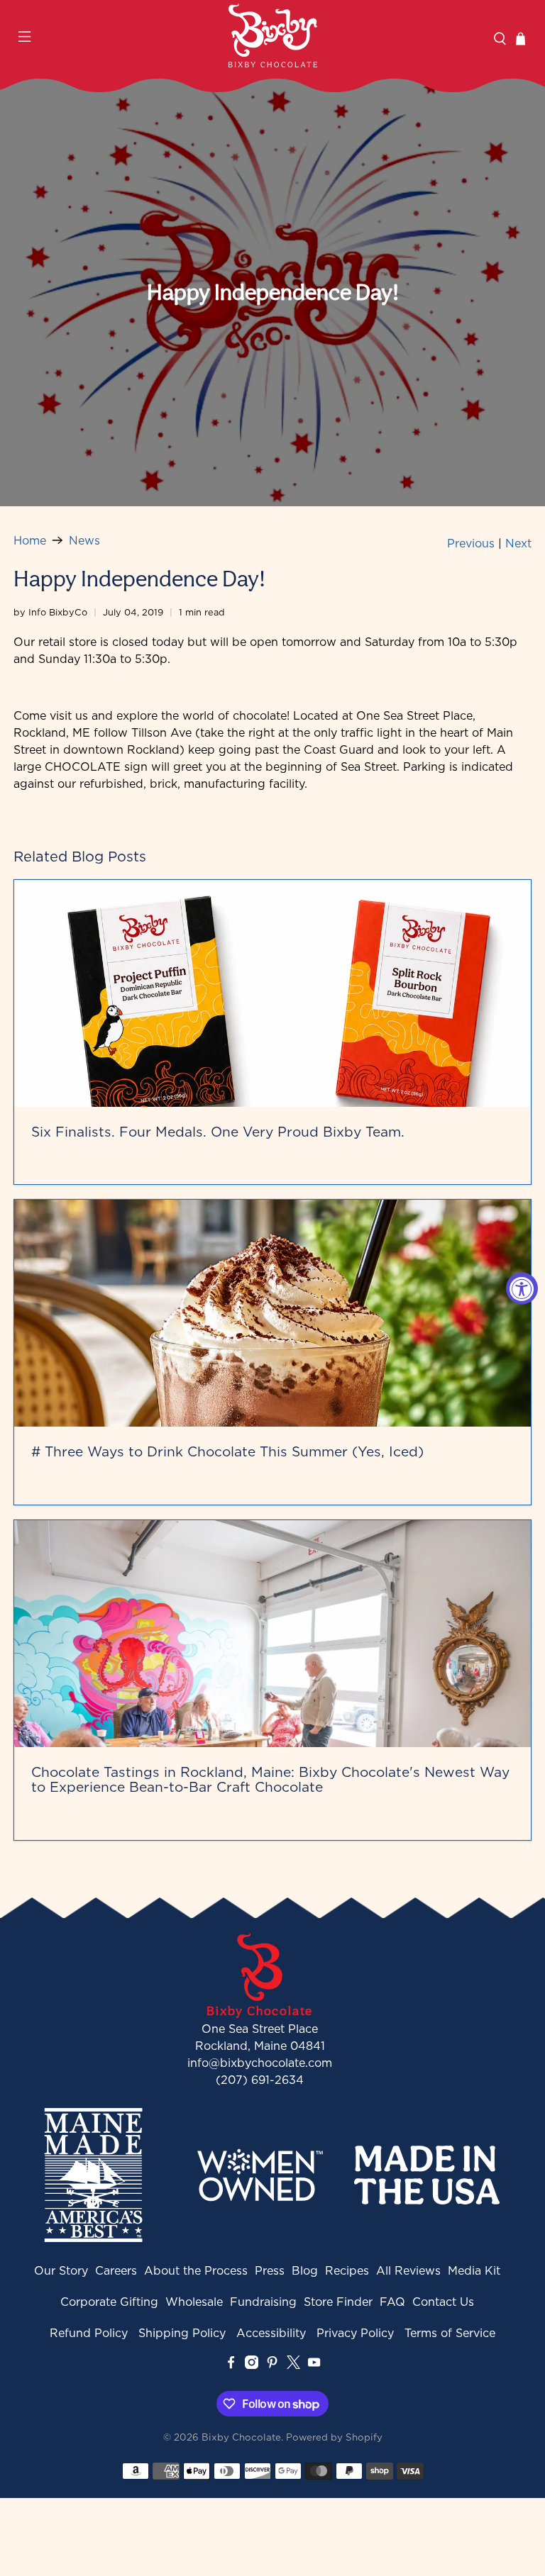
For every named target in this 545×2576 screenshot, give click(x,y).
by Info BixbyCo (50, 612)
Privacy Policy (355, 2333)
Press (270, 2270)
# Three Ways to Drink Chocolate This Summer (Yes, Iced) (227, 1451)
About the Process (196, 2270)
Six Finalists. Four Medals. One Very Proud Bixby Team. (218, 1131)
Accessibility (271, 2333)
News (84, 540)
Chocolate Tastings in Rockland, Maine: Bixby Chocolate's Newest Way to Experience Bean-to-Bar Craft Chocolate (270, 1779)
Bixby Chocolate (241, 2437)
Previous (471, 543)
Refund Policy (89, 2333)
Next (518, 543)
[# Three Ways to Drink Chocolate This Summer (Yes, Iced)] (272, 1313)
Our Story (61, 2270)
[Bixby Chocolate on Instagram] (252, 2365)
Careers (116, 2270)
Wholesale (194, 2302)
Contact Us (443, 2302)
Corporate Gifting (109, 2302)
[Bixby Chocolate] (272, 35)
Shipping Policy (182, 2333)
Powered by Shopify (334, 2437)
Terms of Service (450, 2333)
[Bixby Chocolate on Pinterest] (272, 2365)
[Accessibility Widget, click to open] (522, 1288)
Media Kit (474, 2270)
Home (30, 540)
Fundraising (263, 2302)
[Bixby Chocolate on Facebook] (231, 2365)
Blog (305, 2270)
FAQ (392, 2302)
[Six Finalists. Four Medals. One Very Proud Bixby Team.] (272, 993)
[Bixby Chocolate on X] (293, 2365)
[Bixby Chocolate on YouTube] (314, 2365)
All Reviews (408, 2270)
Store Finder (338, 2302)
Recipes (347, 2270)
